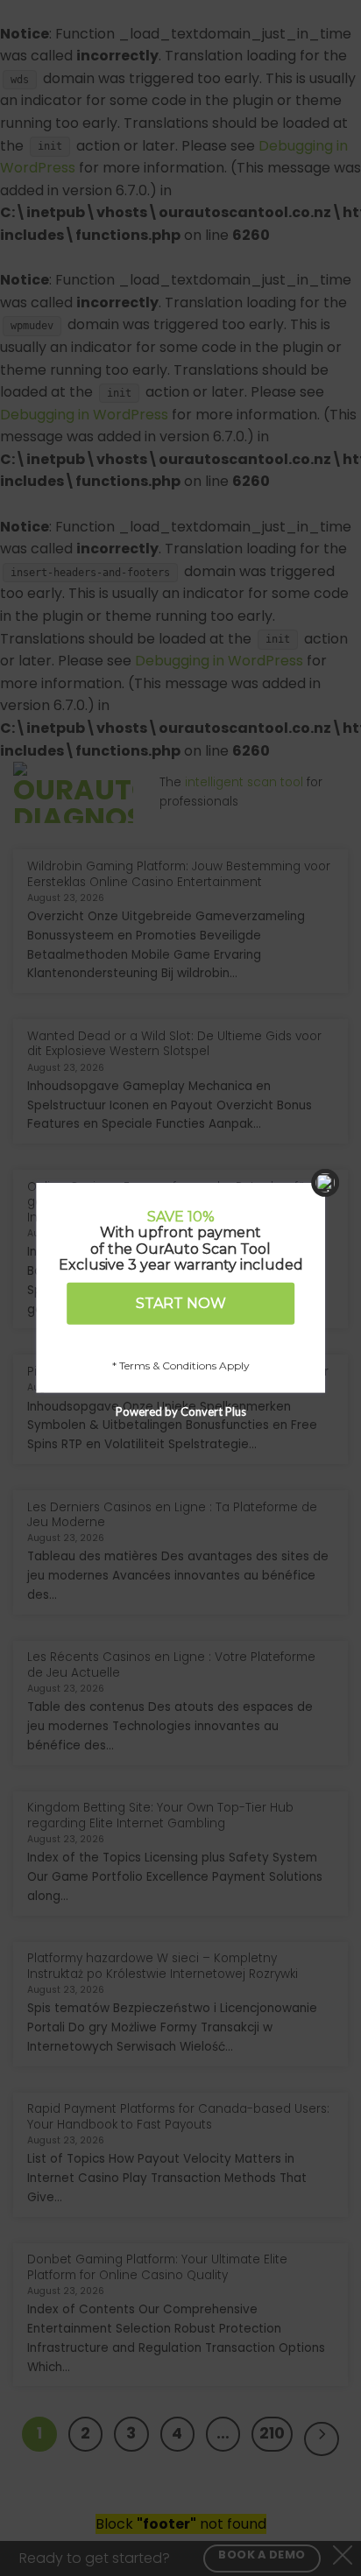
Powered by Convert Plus (181, 1411)
